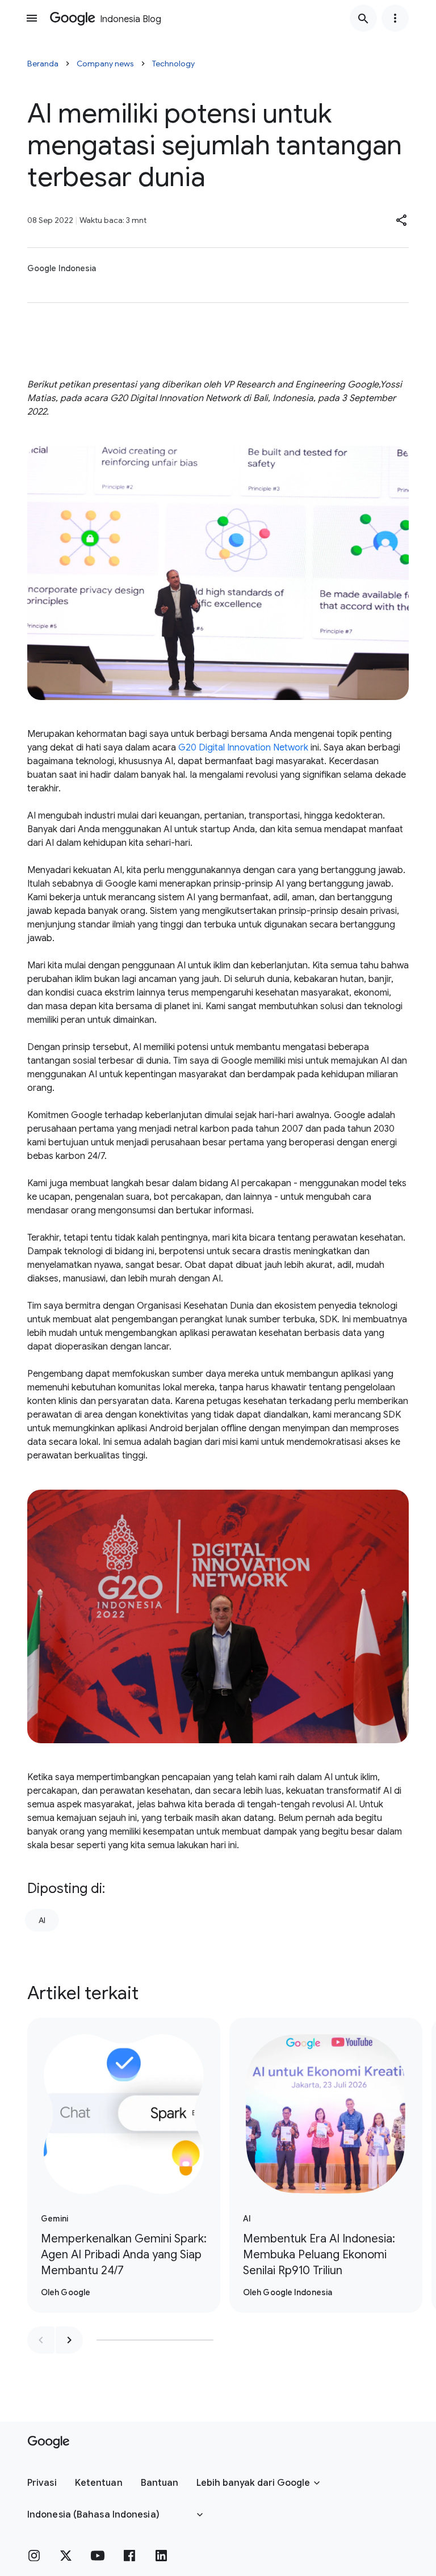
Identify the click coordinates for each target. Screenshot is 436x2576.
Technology (173, 64)
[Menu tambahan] (395, 18)
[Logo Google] (49, 2442)
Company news (105, 64)
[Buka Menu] (32, 18)
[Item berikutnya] (69, 2340)
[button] (402, 220)
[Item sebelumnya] (41, 2340)
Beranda (43, 64)
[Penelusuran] (363, 18)
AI (42, 1920)
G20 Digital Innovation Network (243, 748)
